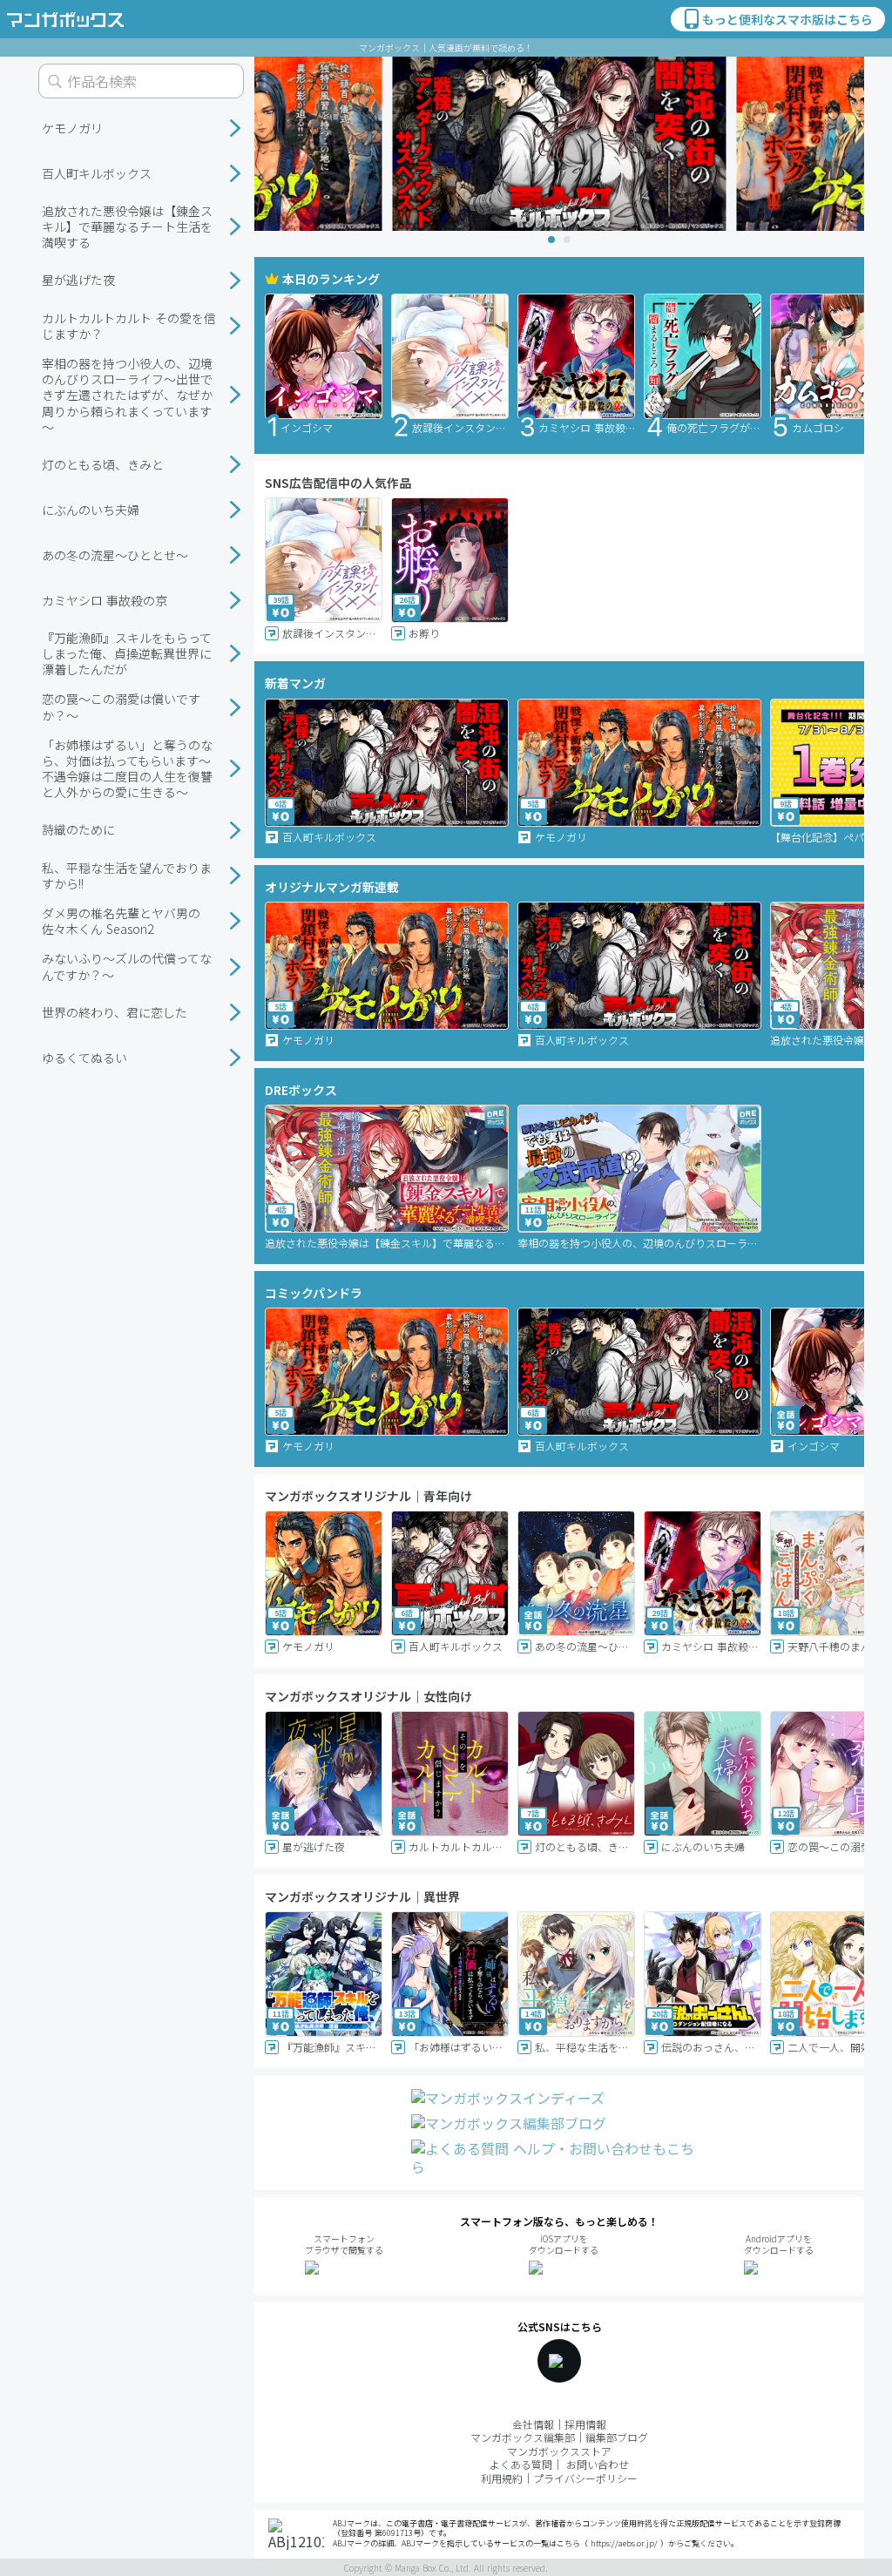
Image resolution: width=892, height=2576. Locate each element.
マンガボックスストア (559, 2451)
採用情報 (585, 2424)
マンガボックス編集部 (523, 2437)
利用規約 (502, 2478)
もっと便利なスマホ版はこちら (787, 19)
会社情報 (533, 2424)
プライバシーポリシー (585, 2478)
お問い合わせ (598, 2464)
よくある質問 (521, 2464)
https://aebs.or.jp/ (624, 2543)
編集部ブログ (617, 2437)
